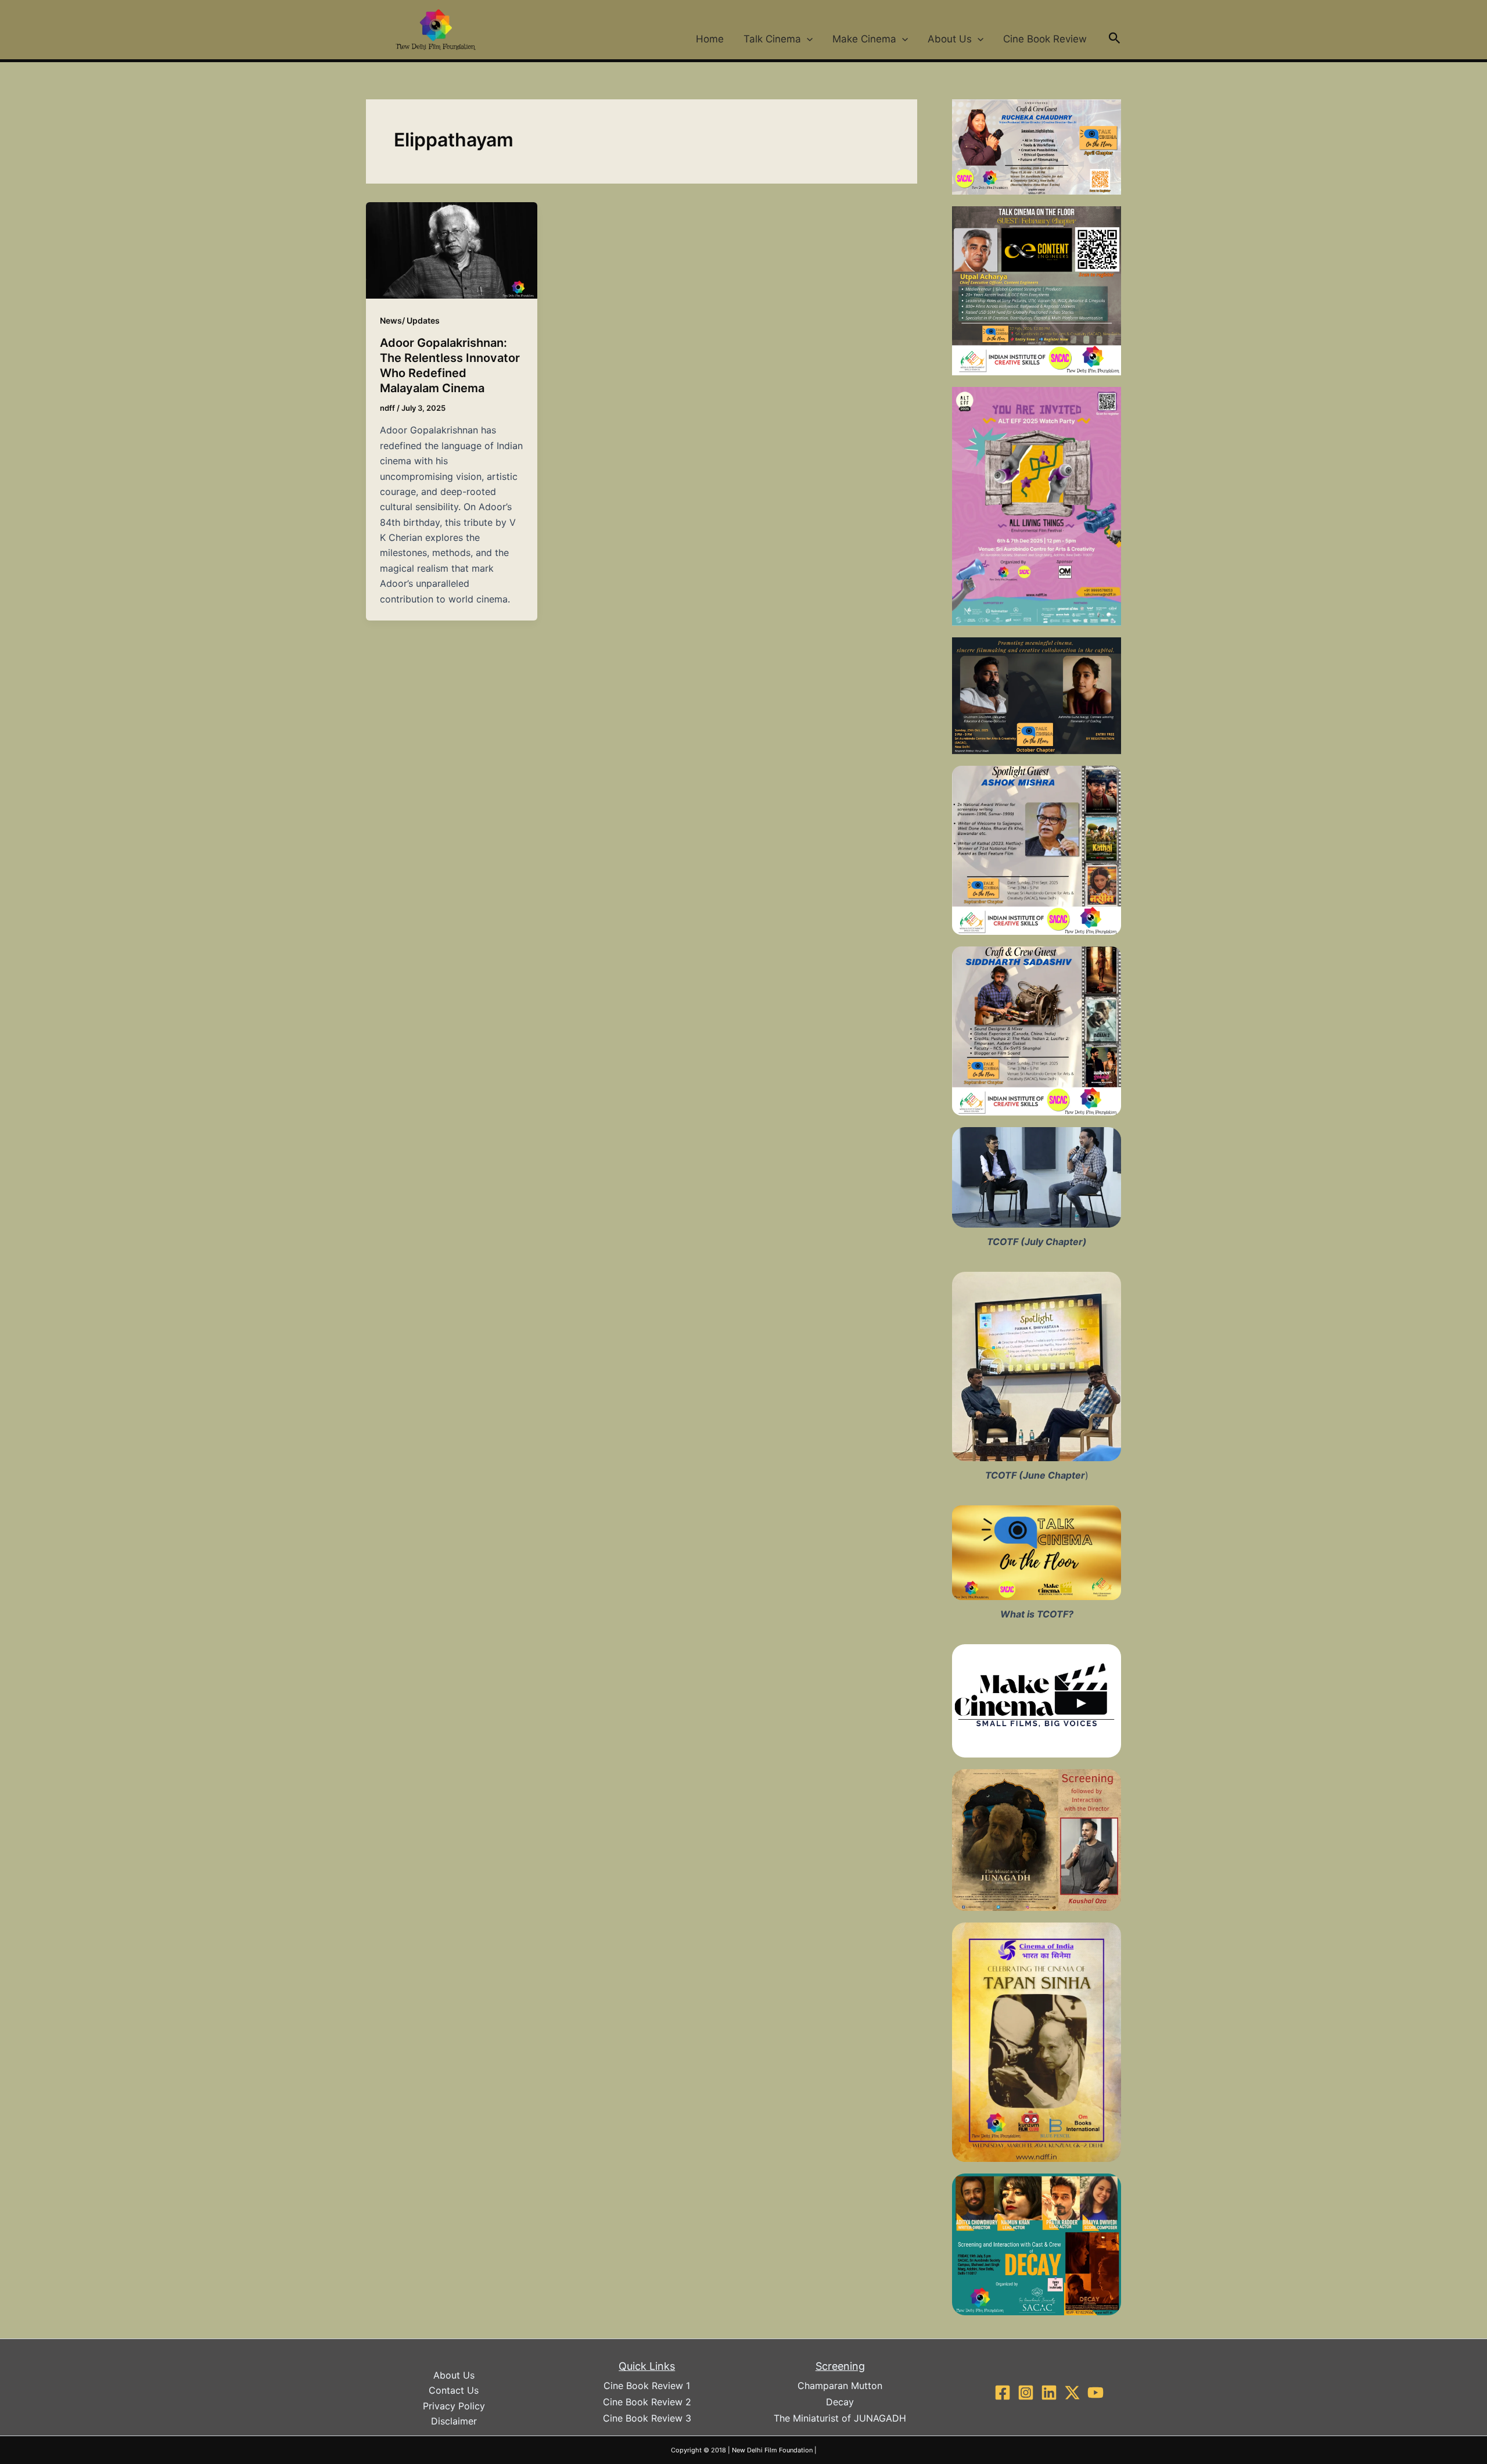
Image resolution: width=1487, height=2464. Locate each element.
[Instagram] (1026, 2393)
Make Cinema (864, 39)
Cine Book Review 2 (647, 2402)
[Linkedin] (1049, 2393)
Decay (840, 2402)
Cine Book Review (1045, 39)
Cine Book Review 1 (647, 2386)
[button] (807, 39)
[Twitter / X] (1072, 2393)
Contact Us (454, 2390)
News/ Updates (410, 320)
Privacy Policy (454, 2406)
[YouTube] (1096, 2393)
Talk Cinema (772, 39)
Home (710, 39)
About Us (950, 39)
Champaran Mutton (840, 2386)
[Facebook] (1003, 2393)
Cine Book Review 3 (647, 2418)
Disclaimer (454, 2421)
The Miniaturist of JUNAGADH (840, 2418)
